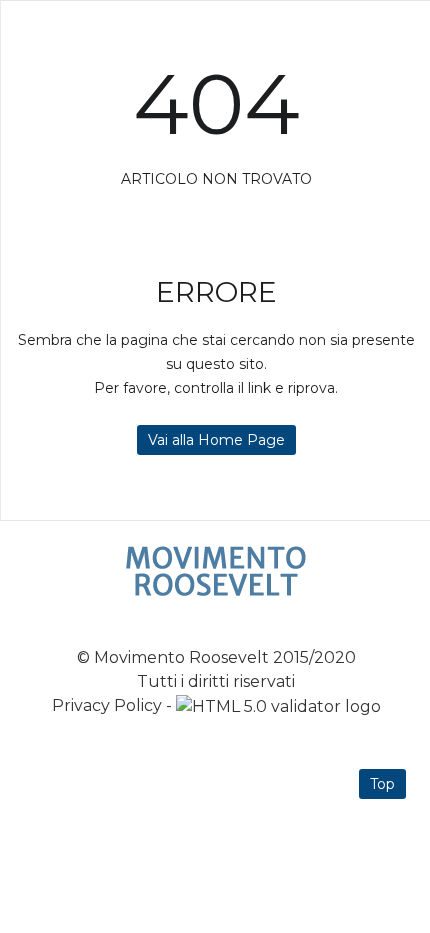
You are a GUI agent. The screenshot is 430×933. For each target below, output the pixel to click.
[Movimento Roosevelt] (216, 571)
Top (382, 784)
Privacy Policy (107, 705)
